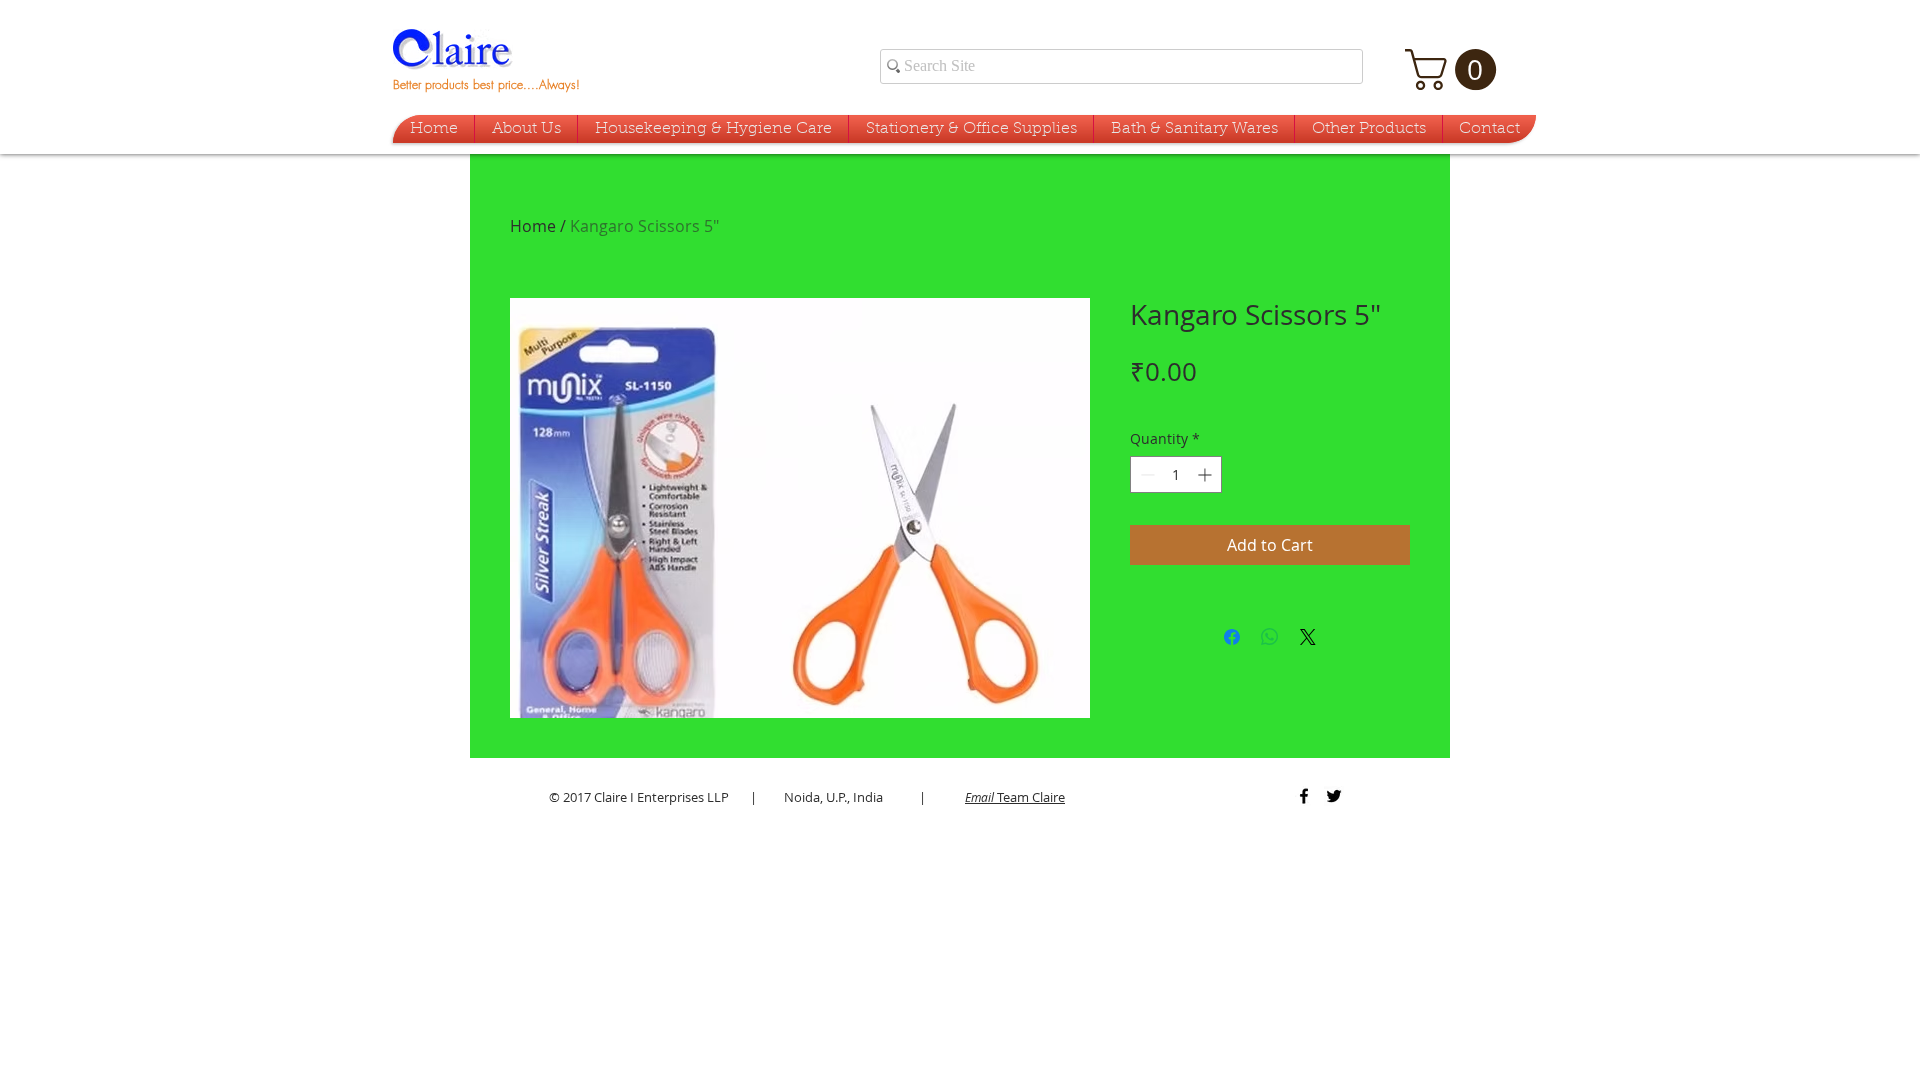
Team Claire (1015, 797)
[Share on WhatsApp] (1270, 637)
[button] (1455, 69)
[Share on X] (1308, 637)
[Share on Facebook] (1232, 637)
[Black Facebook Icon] (1304, 796)
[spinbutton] (1176, 474)
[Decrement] (1145, 474)
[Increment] (1206, 474)
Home (533, 226)
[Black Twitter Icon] (1334, 796)
